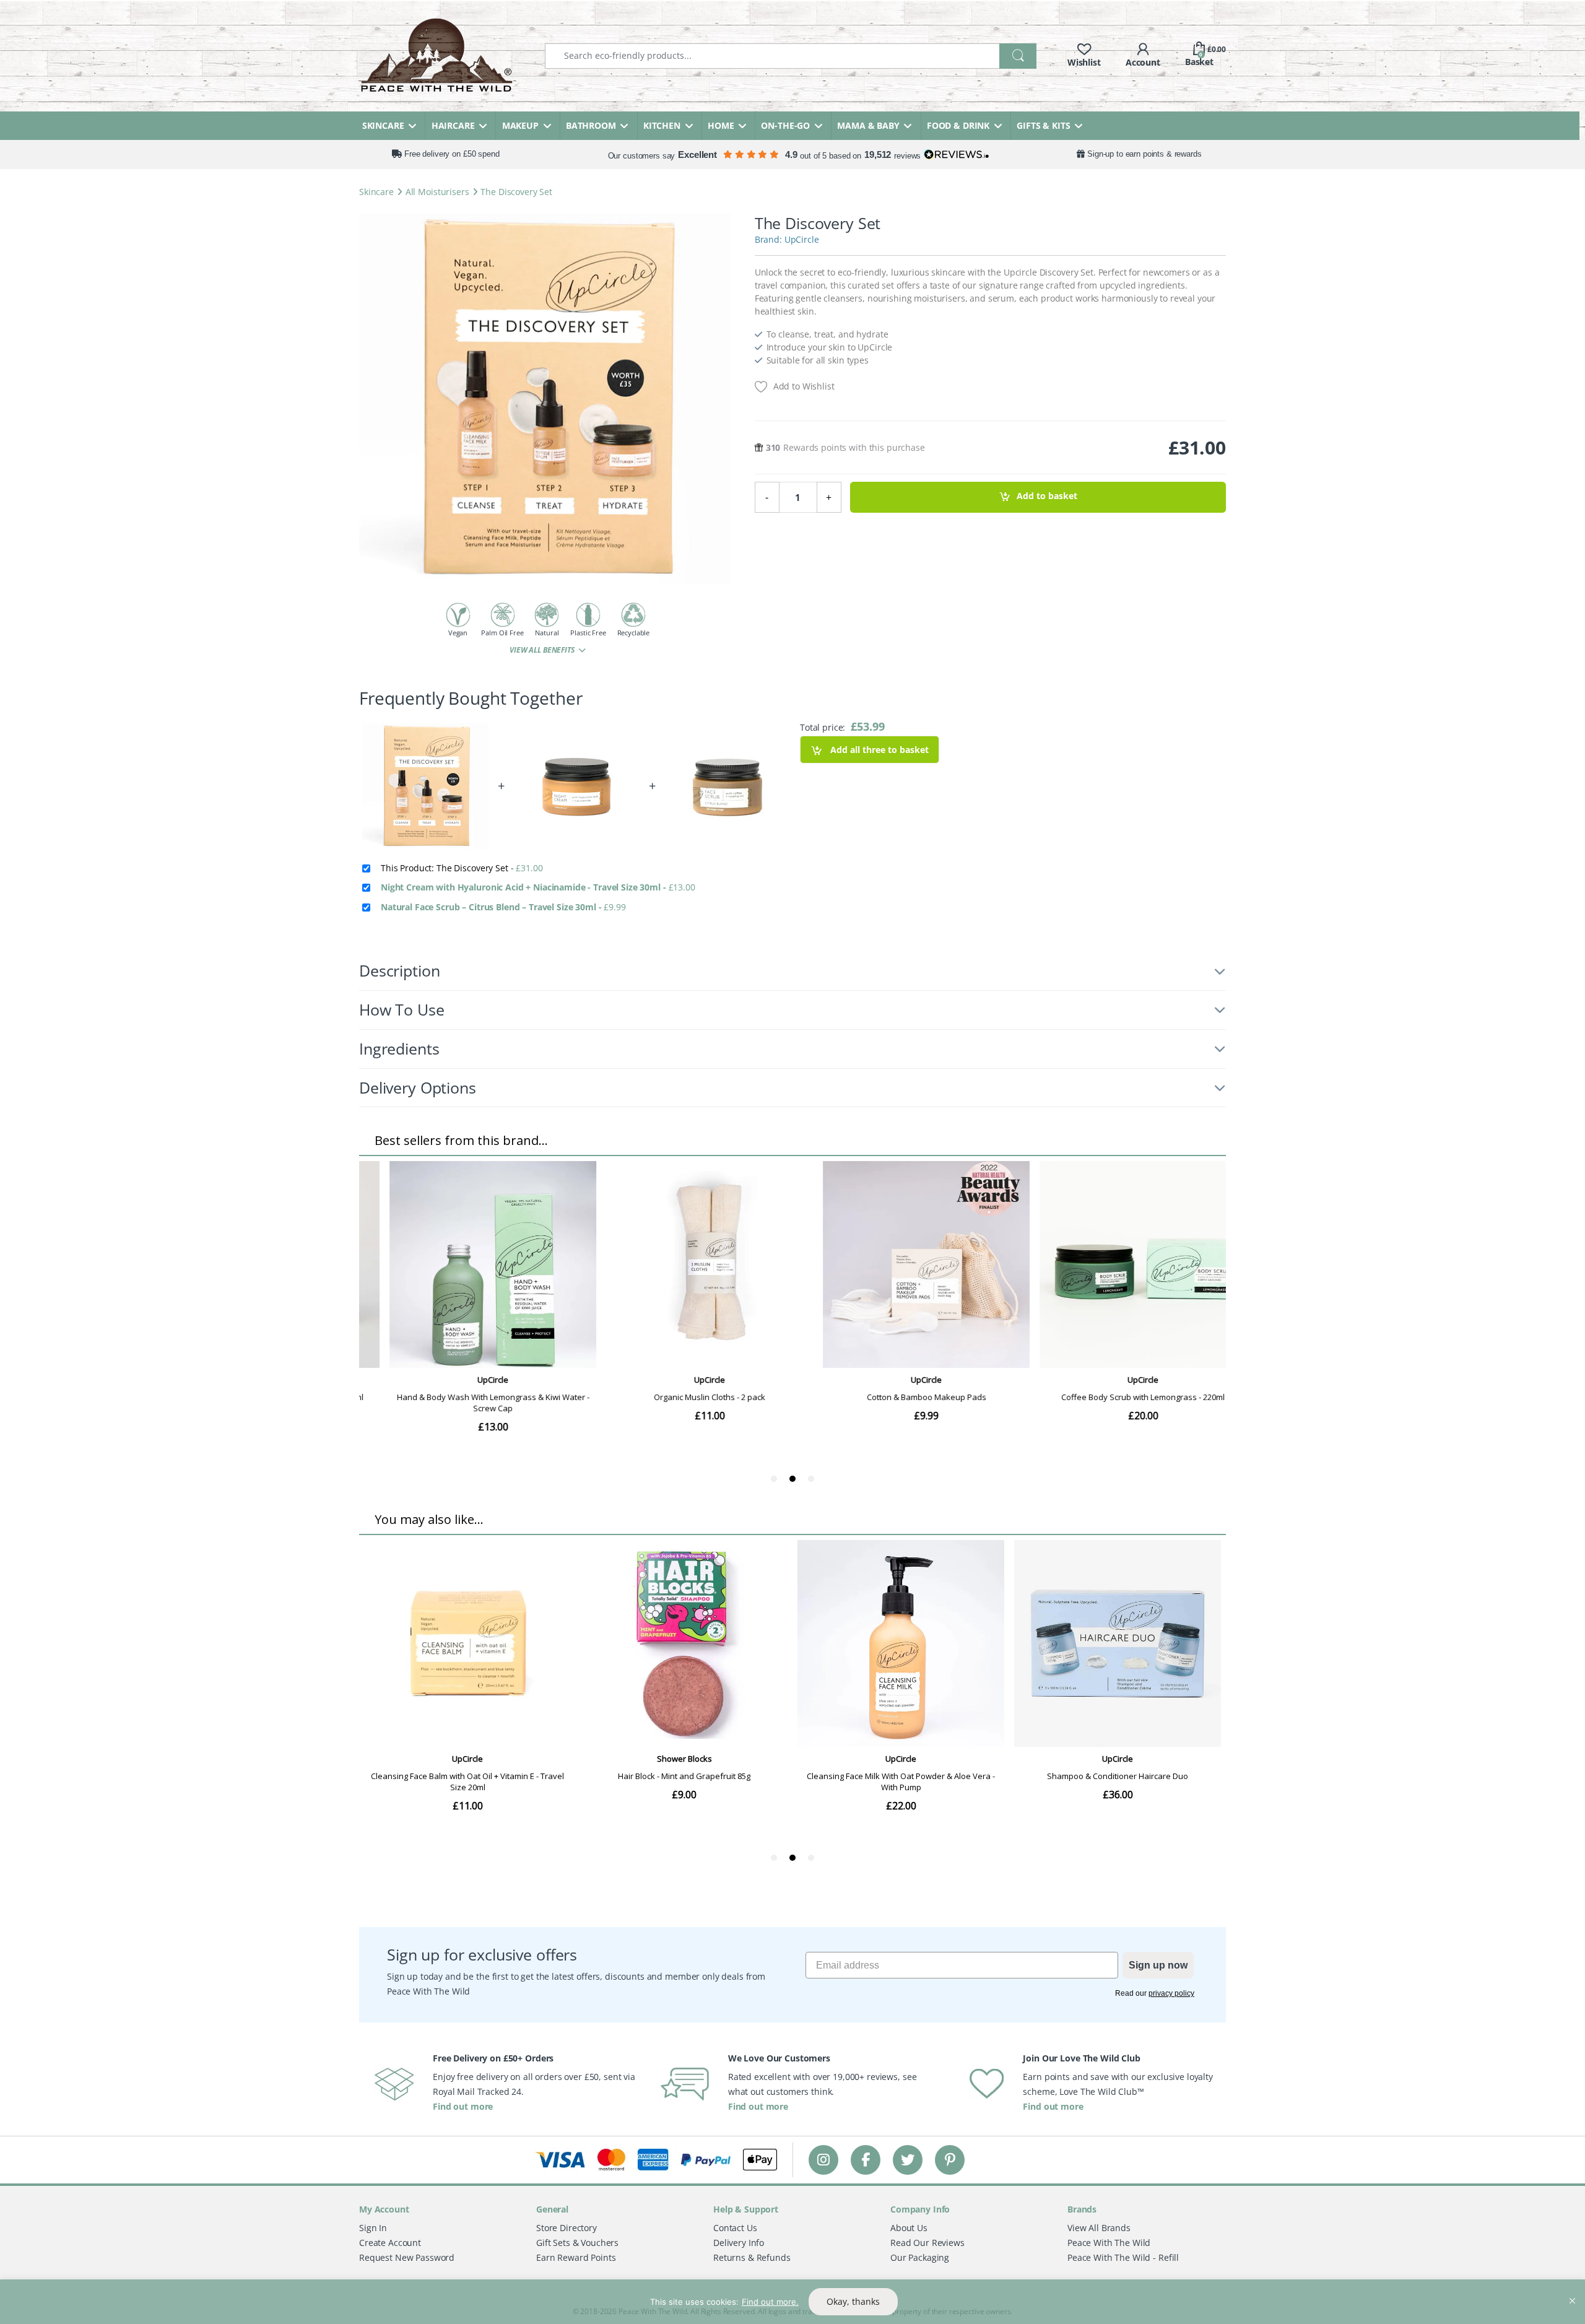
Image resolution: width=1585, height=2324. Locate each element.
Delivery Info (739, 2243)
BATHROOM (591, 125)
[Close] (1572, 2290)
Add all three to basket (878, 750)
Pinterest (950, 2160)
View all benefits (543, 650)
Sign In (373, 2228)
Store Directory (567, 2228)
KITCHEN (662, 125)
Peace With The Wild (1109, 2243)
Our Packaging (920, 2257)
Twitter (908, 2160)
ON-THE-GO (785, 125)
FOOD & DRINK (958, 125)
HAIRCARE (453, 125)
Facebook (866, 2160)
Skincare (376, 192)
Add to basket (1047, 496)
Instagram (823, 2160)
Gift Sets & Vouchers (577, 2243)
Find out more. (770, 2302)
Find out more (463, 2106)
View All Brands (1099, 2228)
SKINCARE (383, 125)
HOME (721, 125)
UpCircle (802, 239)
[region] (792, 2302)
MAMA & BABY (868, 125)
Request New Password (407, 2257)
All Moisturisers (437, 192)
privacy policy (1171, 1993)
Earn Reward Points (576, 2257)
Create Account (390, 2243)
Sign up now (1158, 1965)
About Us (909, 2228)
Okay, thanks (853, 2301)
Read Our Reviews (927, 2243)
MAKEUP (520, 125)
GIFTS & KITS (1043, 125)
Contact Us (735, 2228)
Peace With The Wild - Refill (1123, 2257)
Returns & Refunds (752, 2257)
